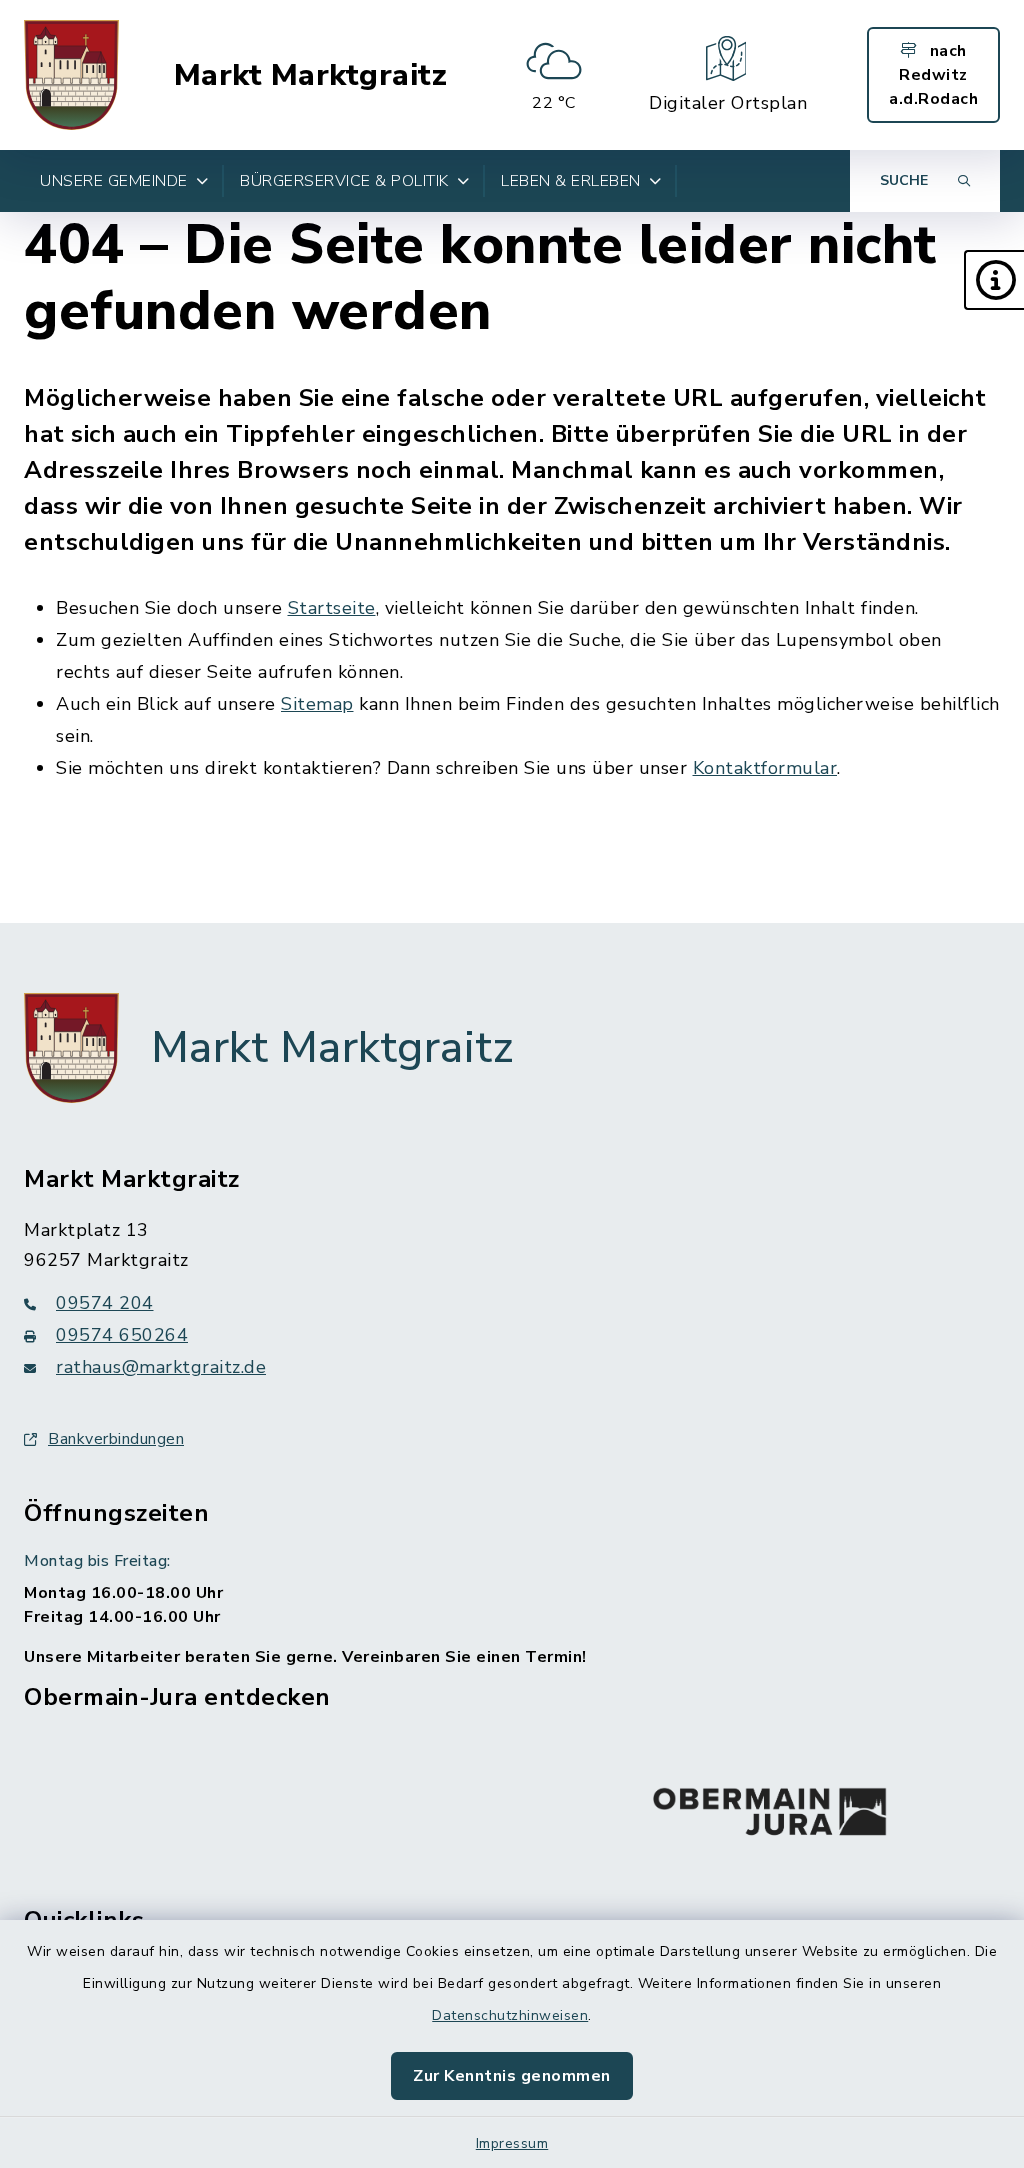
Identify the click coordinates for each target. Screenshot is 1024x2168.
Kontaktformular (765, 768)
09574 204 (105, 1303)
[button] (994, 280)
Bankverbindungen (116, 1439)
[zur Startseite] (71, 75)
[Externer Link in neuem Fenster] (770, 1807)
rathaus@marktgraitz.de (161, 1367)
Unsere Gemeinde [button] (114, 181)
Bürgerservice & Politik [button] (344, 181)
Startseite (332, 608)
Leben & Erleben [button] (571, 181)
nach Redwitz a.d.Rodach (933, 75)
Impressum (512, 2143)
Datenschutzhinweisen (510, 2015)
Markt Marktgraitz (311, 75)
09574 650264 (122, 1335)
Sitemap (317, 704)
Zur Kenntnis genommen (512, 2076)
